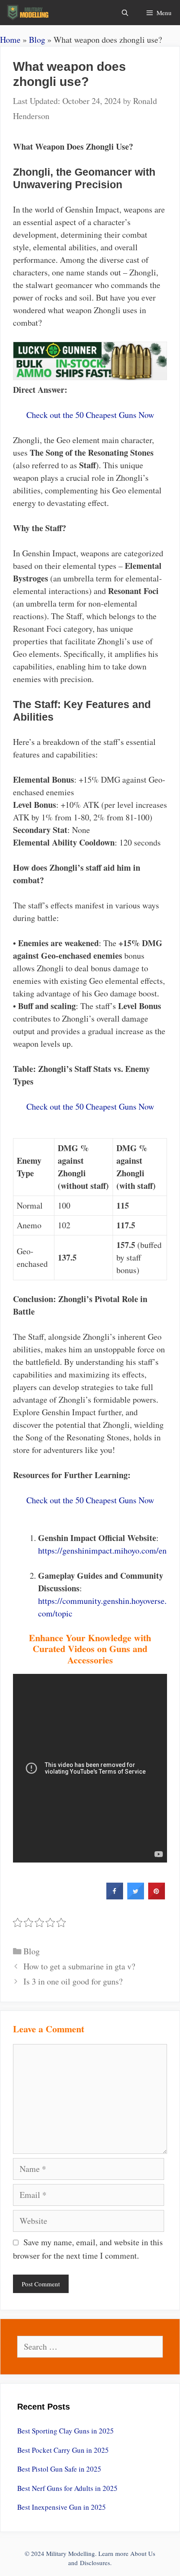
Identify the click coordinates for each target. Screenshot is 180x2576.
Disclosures (95, 2563)
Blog (37, 40)
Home (10, 40)
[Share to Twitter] (136, 1897)
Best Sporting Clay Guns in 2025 (66, 2431)
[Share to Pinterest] (157, 1897)
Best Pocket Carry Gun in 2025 (63, 2450)
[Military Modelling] (29, 13)
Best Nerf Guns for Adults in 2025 (67, 2488)
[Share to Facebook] (115, 1897)
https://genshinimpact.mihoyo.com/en (102, 1550)
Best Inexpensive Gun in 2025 (62, 2507)
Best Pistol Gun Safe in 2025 (59, 2469)
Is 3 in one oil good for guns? (73, 1981)
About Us (143, 2553)
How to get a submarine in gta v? (79, 1966)
